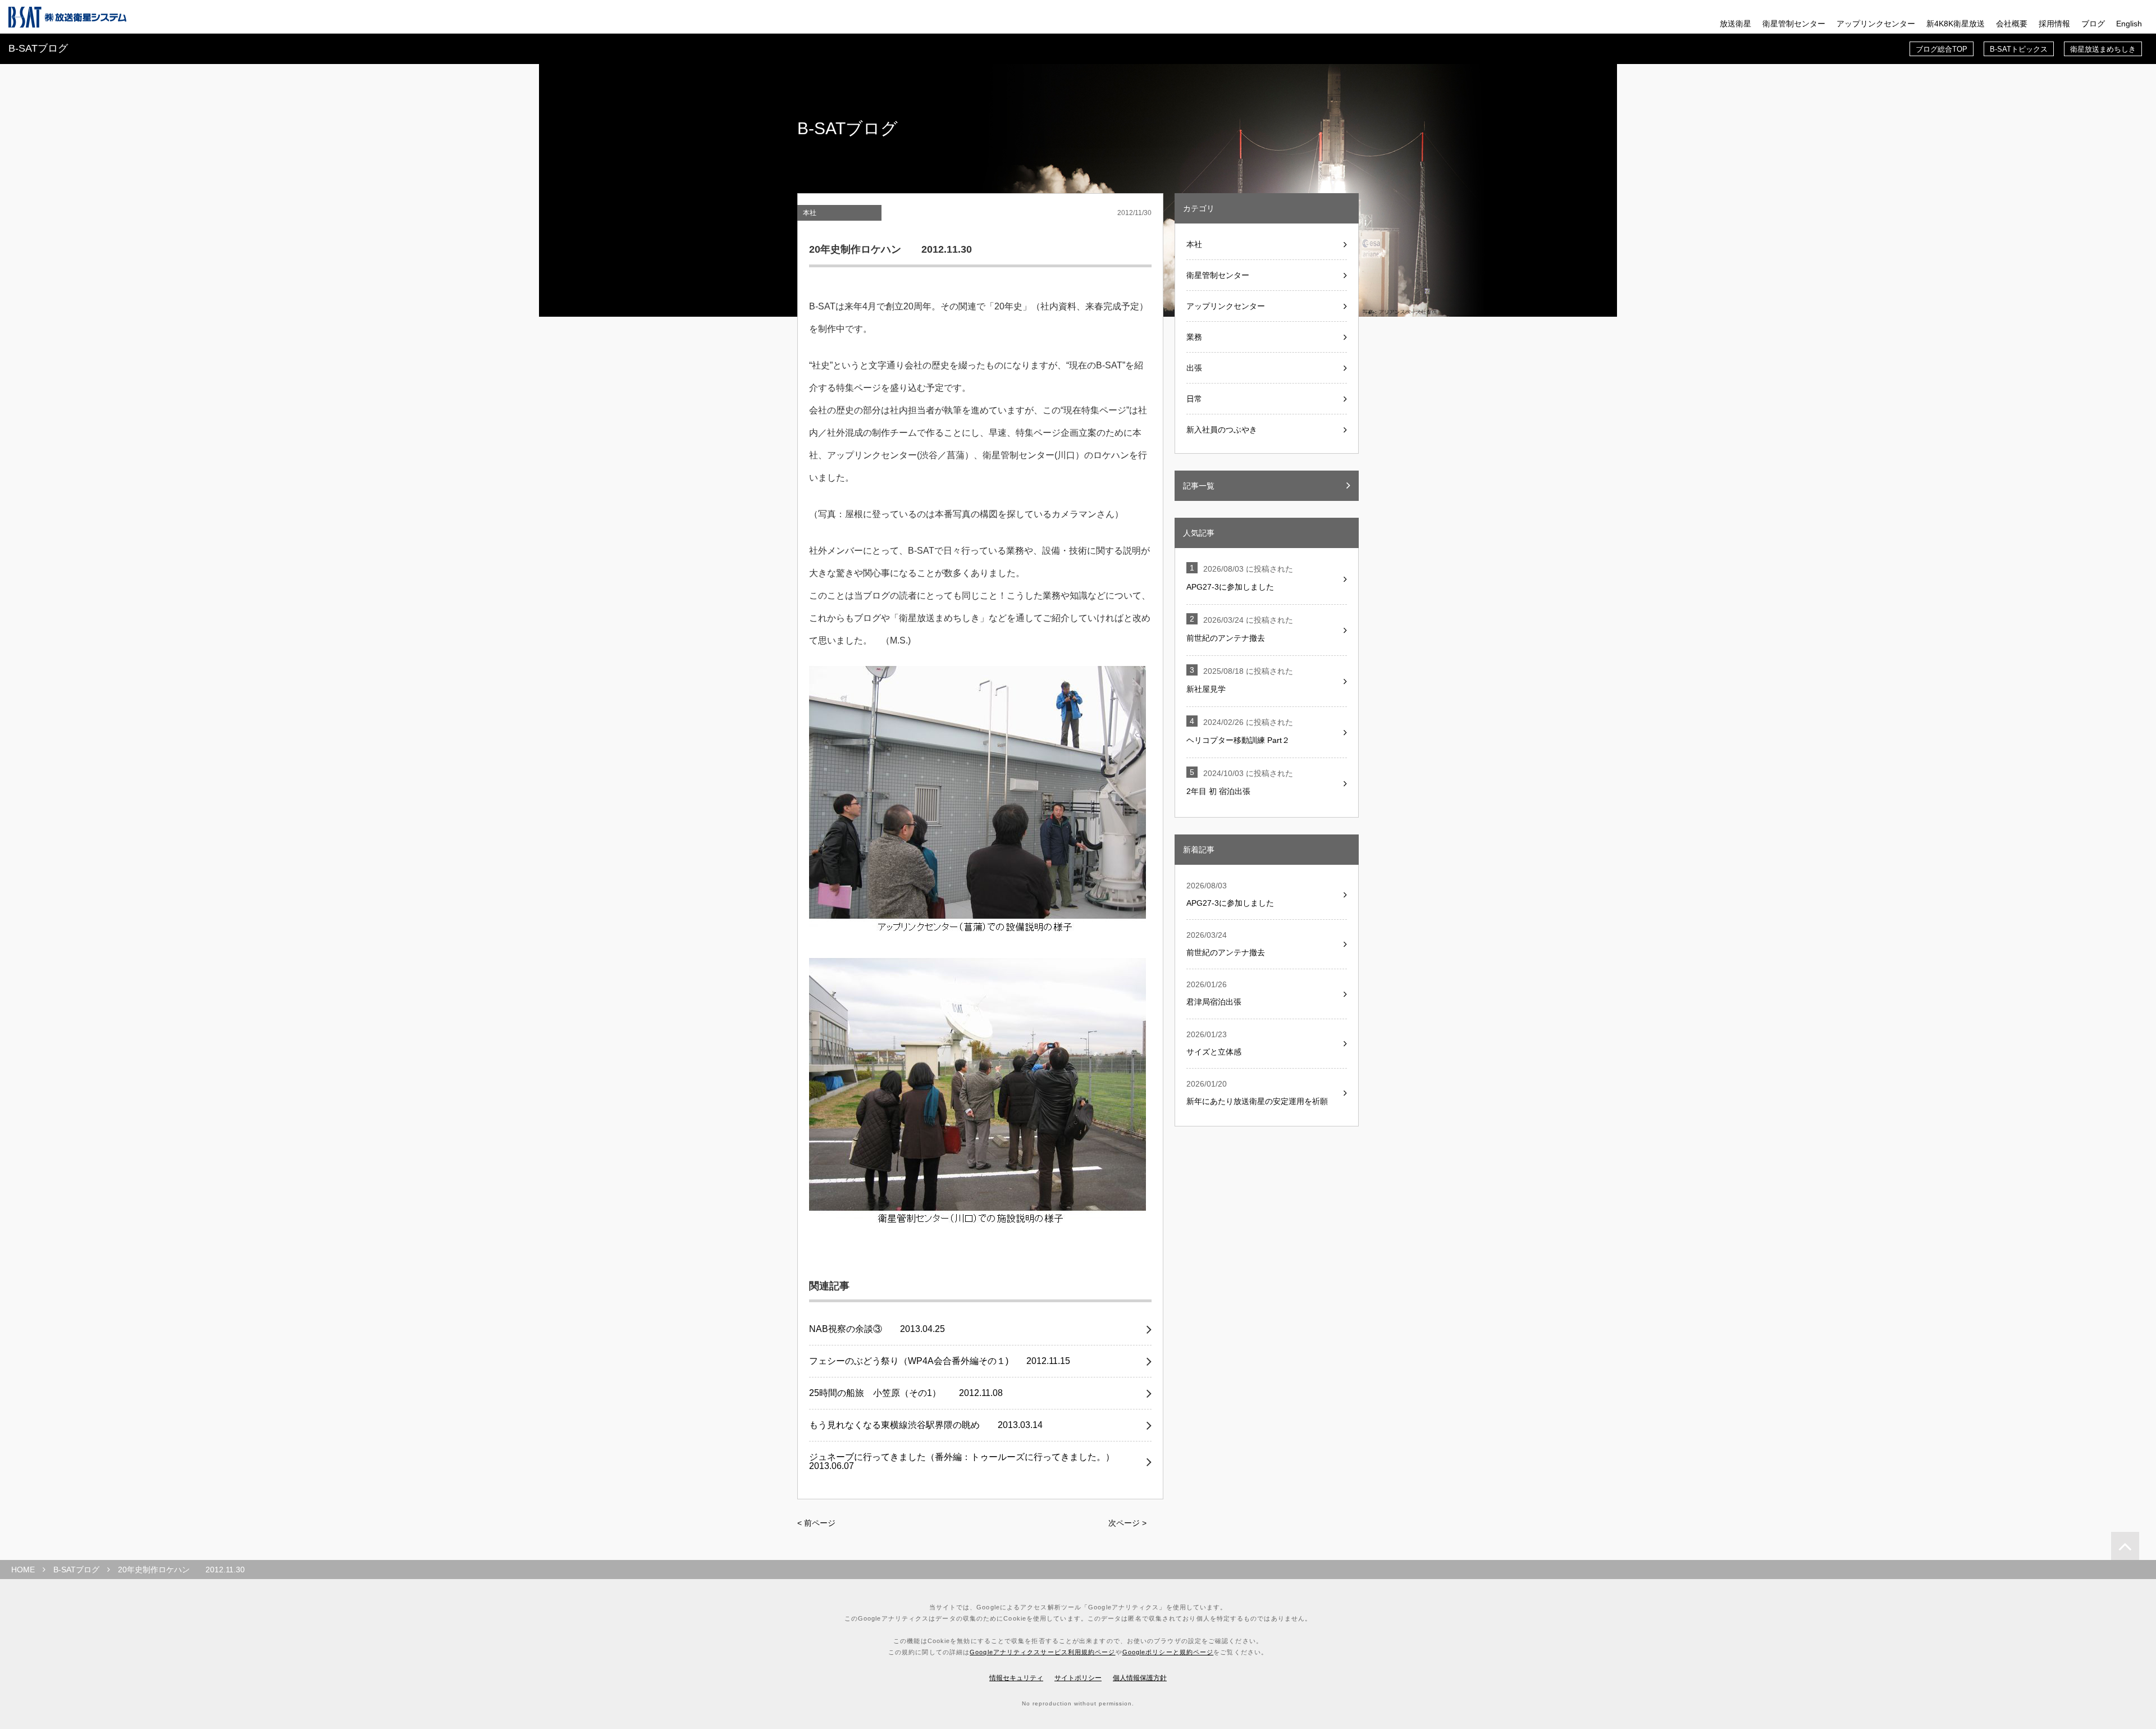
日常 (1194, 399)
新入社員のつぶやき (1222, 430)
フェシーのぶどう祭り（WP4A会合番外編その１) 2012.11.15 (940, 1361)
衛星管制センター (1794, 24)
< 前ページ (816, 1523)
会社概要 (2012, 24)
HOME (23, 1570)
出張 (1194, 368)
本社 (810, 213)
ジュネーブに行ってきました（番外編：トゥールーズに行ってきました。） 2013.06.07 (971, 1462)
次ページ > (1127, 1523)
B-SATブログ (76, 1570)
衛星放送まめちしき (2103, 49)
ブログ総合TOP (1942, 49)
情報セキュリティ (1016, 1678)
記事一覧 (1199, 486)
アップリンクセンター (1876, 24)
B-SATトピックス (2019, 49)
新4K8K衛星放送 (1956, 24)
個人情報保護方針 (1140, 1678)
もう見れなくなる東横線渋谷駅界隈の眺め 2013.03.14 (926, 1425)
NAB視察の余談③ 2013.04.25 (877, 1329)
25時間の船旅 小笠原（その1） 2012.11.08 (906, 1393)
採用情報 (2054, 24)
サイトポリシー (1078, 1678)
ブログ (2093, 24)
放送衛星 (1735, 24)
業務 (1194, 337)
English (2129, 24)
